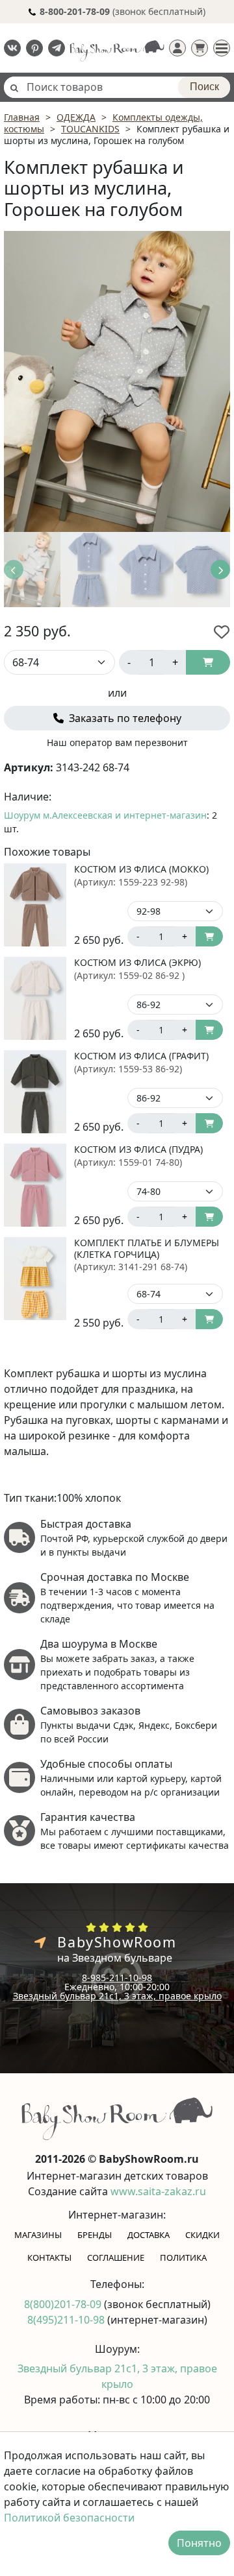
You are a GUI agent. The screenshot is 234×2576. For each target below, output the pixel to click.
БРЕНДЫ (95, 2235)
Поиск (204, 87)
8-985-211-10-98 (117, 1978)
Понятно (199, 2543)
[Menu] (222, 48)
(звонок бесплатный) (123, 11)
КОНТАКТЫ (49, 2257)
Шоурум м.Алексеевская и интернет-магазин (105, 815)
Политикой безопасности (69, 2518)
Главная (22, 117)
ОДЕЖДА (76, 117)
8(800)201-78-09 (64, 2304)
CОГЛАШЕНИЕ (116, 2257)
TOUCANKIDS (90, 129)
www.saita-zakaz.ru (158, 2191)
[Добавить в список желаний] (222, 632)
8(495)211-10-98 (67, 2320)
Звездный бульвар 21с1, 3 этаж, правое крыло (117, 1996)
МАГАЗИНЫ (38, 2235)
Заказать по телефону (124, 718)
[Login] (177, 48)
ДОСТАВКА (149, 2235)
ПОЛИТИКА (183, 2257)
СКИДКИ (202, 2235)
